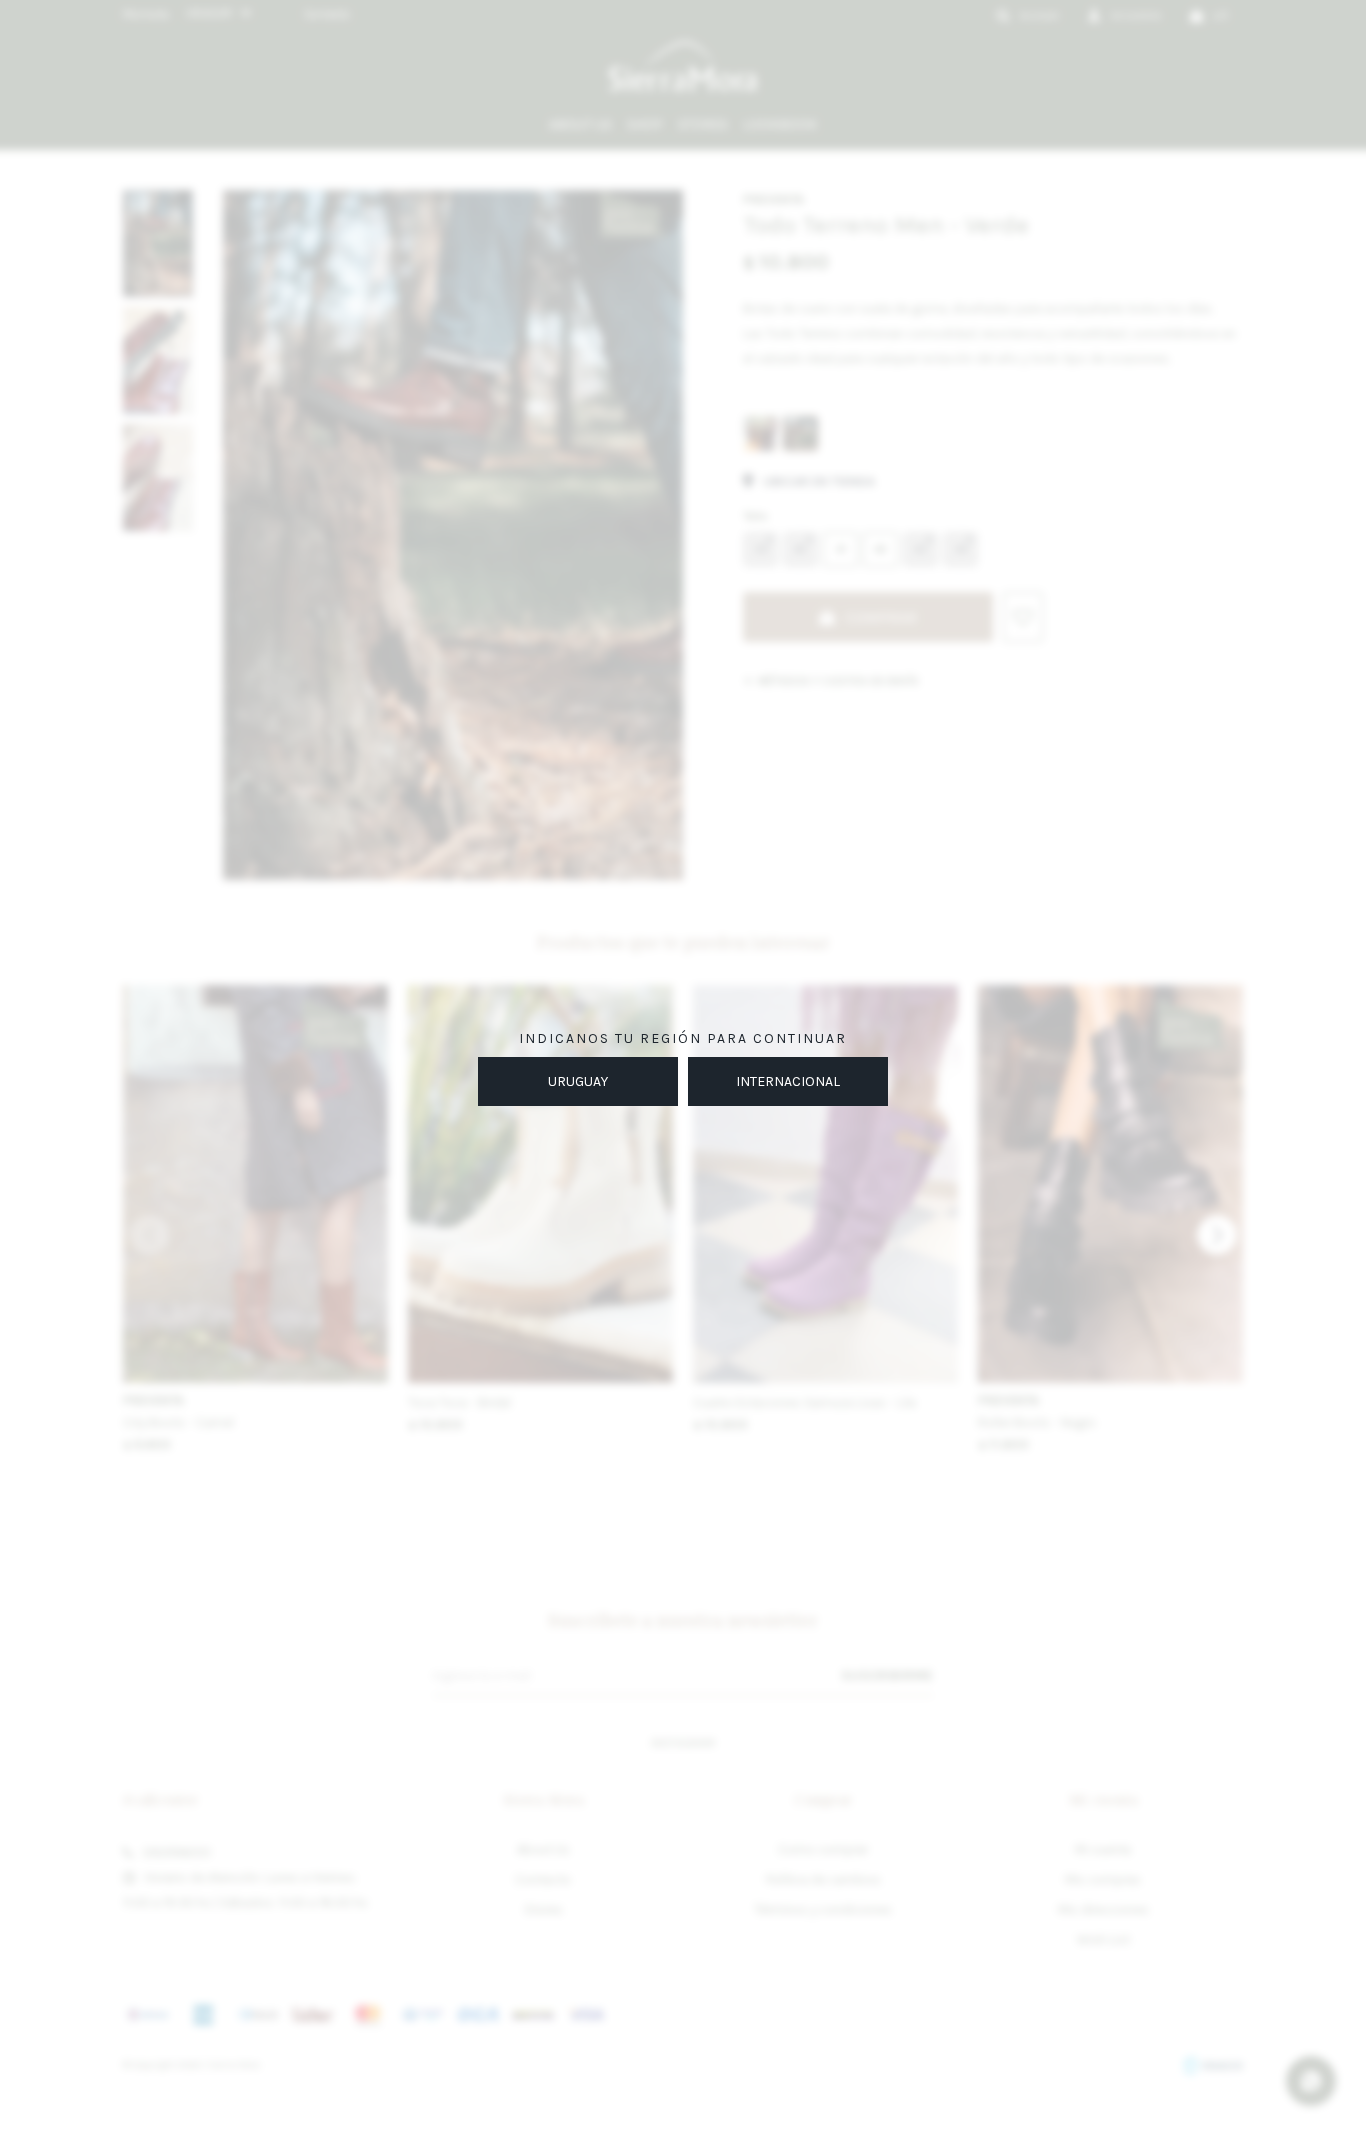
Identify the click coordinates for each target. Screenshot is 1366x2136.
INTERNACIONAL (788, 1081)
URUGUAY (578, 1081)
